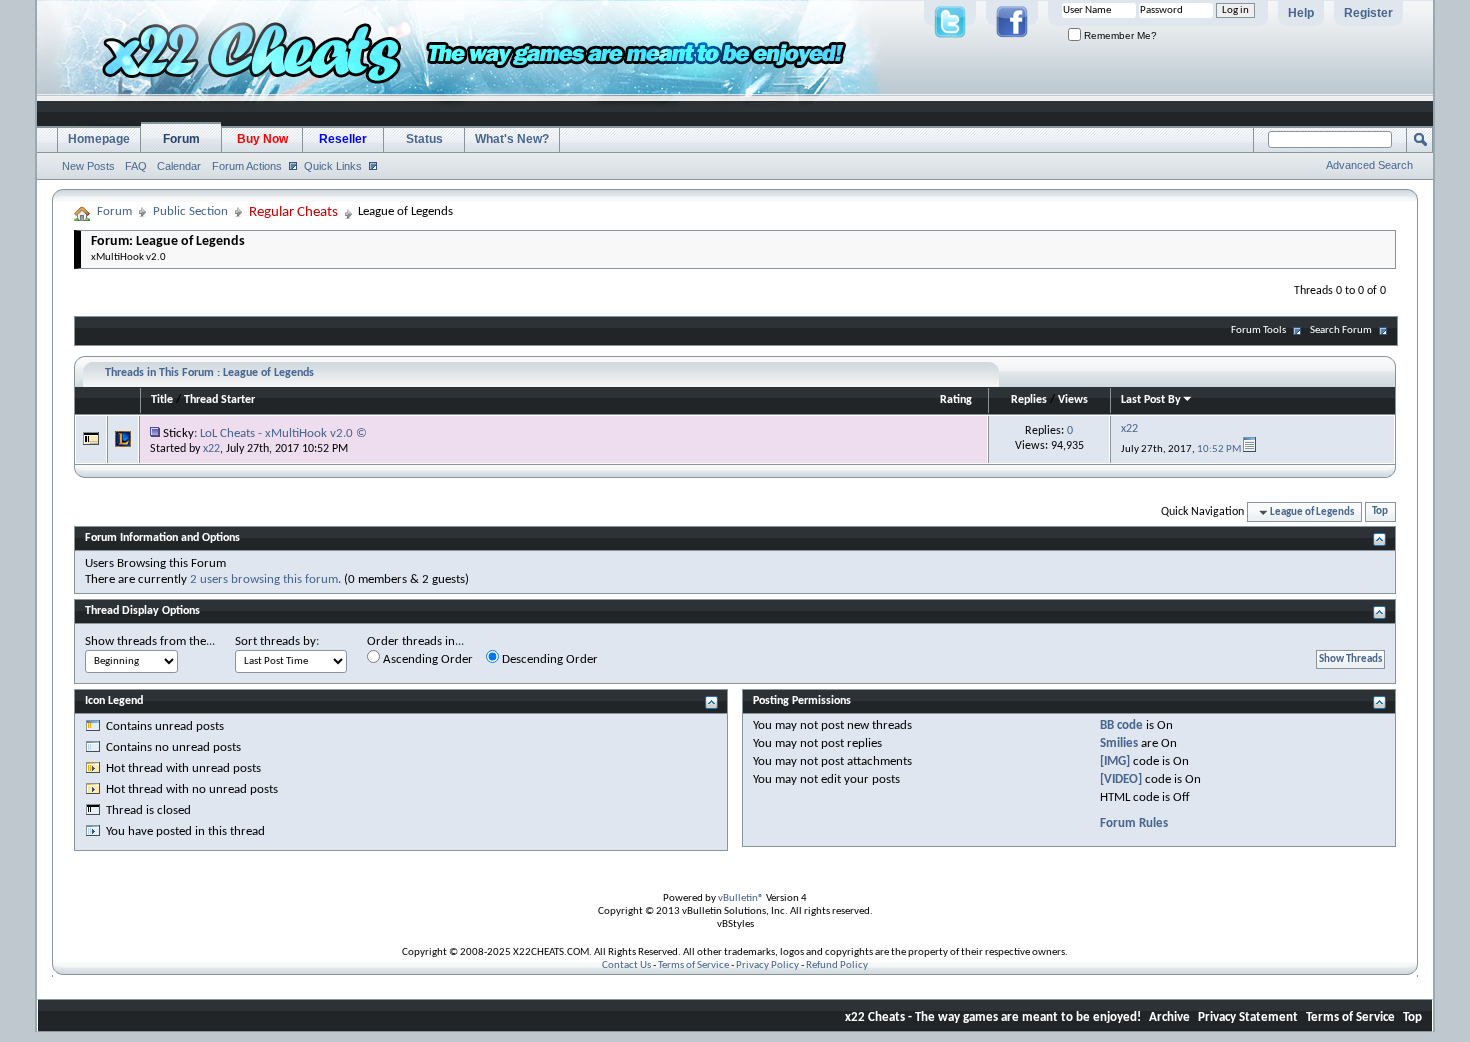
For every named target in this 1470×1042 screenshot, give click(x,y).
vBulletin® (741, 898)
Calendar (179, 166)
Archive (1169, 1017)
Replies (1029, 400)
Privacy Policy (767, 965)
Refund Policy (837, 965)
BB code (1121, 725)
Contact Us (626, 965)
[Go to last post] (1249, 449)
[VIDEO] (1121, 779)
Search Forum (1341, 330)
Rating (956, 400)
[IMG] (1115, 761)
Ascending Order (426, 659)
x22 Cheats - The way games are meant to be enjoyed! (993, 1017)
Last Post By (1151, 400)
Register (1368, 13)
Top (1380, 512)
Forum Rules (1134, 823)
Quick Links (333, 166)
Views (1073, 400)
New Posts (88, 166)
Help (1301, 13)
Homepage (99, 139)
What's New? (512, 139)
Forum (181, 139)
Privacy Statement (1248, 1017)
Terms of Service (693, 965)
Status (424, 139)
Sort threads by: (277, 641)
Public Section (190, 211)
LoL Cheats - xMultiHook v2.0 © (283, 433)
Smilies (1119, 743)
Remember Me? (1119, 35)
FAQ (136, 166)
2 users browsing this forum (264, 579)
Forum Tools (1258, 330)
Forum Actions (247, 166)
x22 (211, 449)
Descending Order (548, 659)
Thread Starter (219, 400)
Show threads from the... (150, 641)
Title (162, 400)
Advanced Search (1369, 165)
